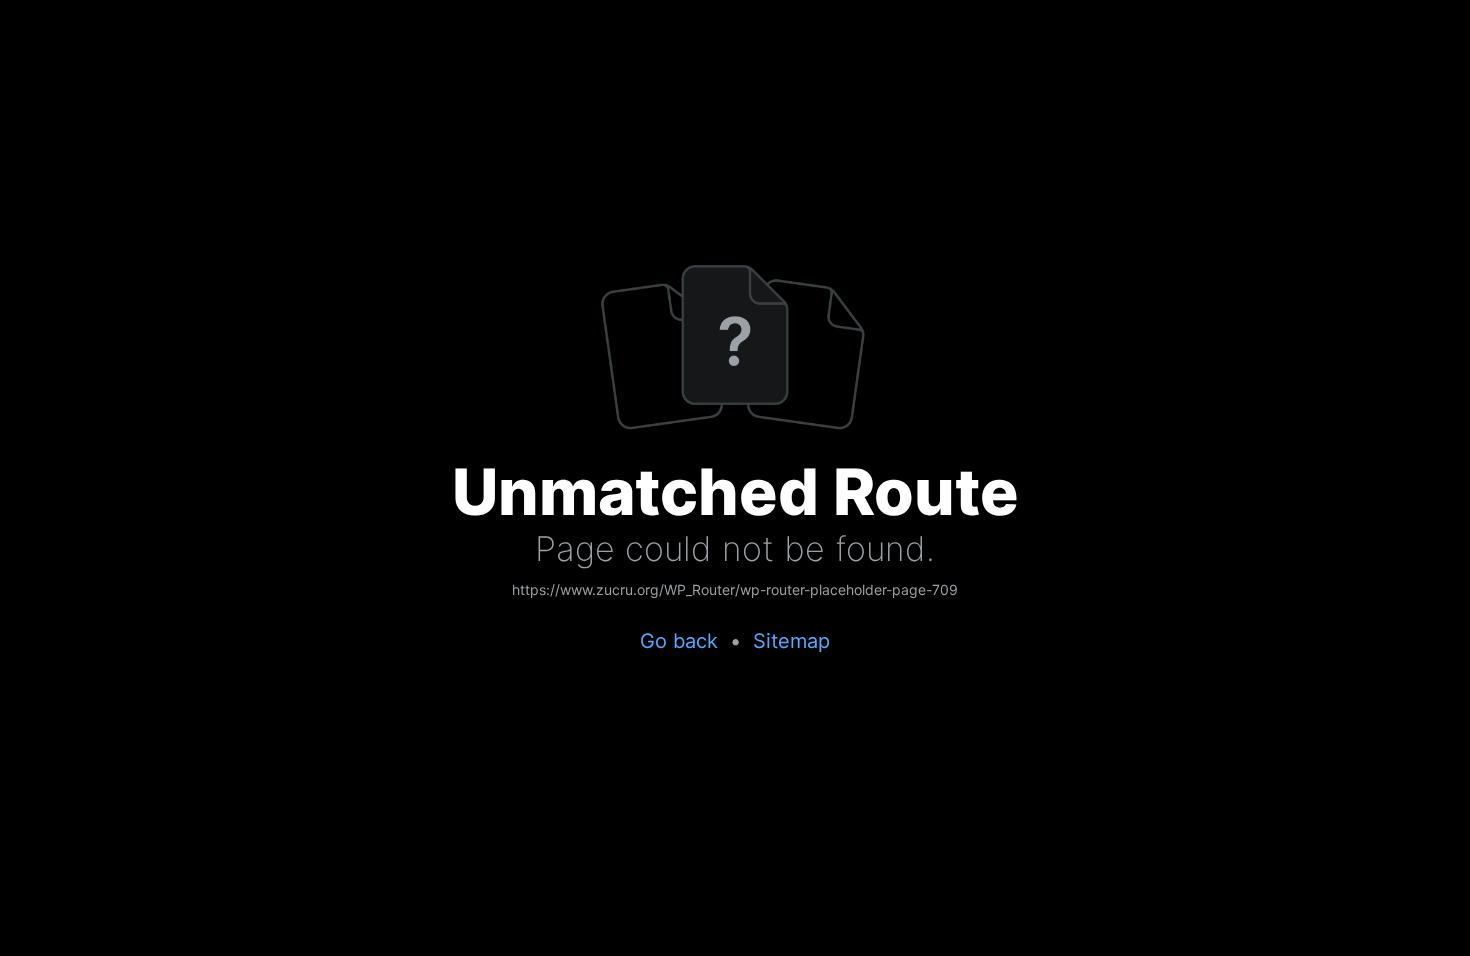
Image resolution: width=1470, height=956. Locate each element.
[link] (735, 591)
